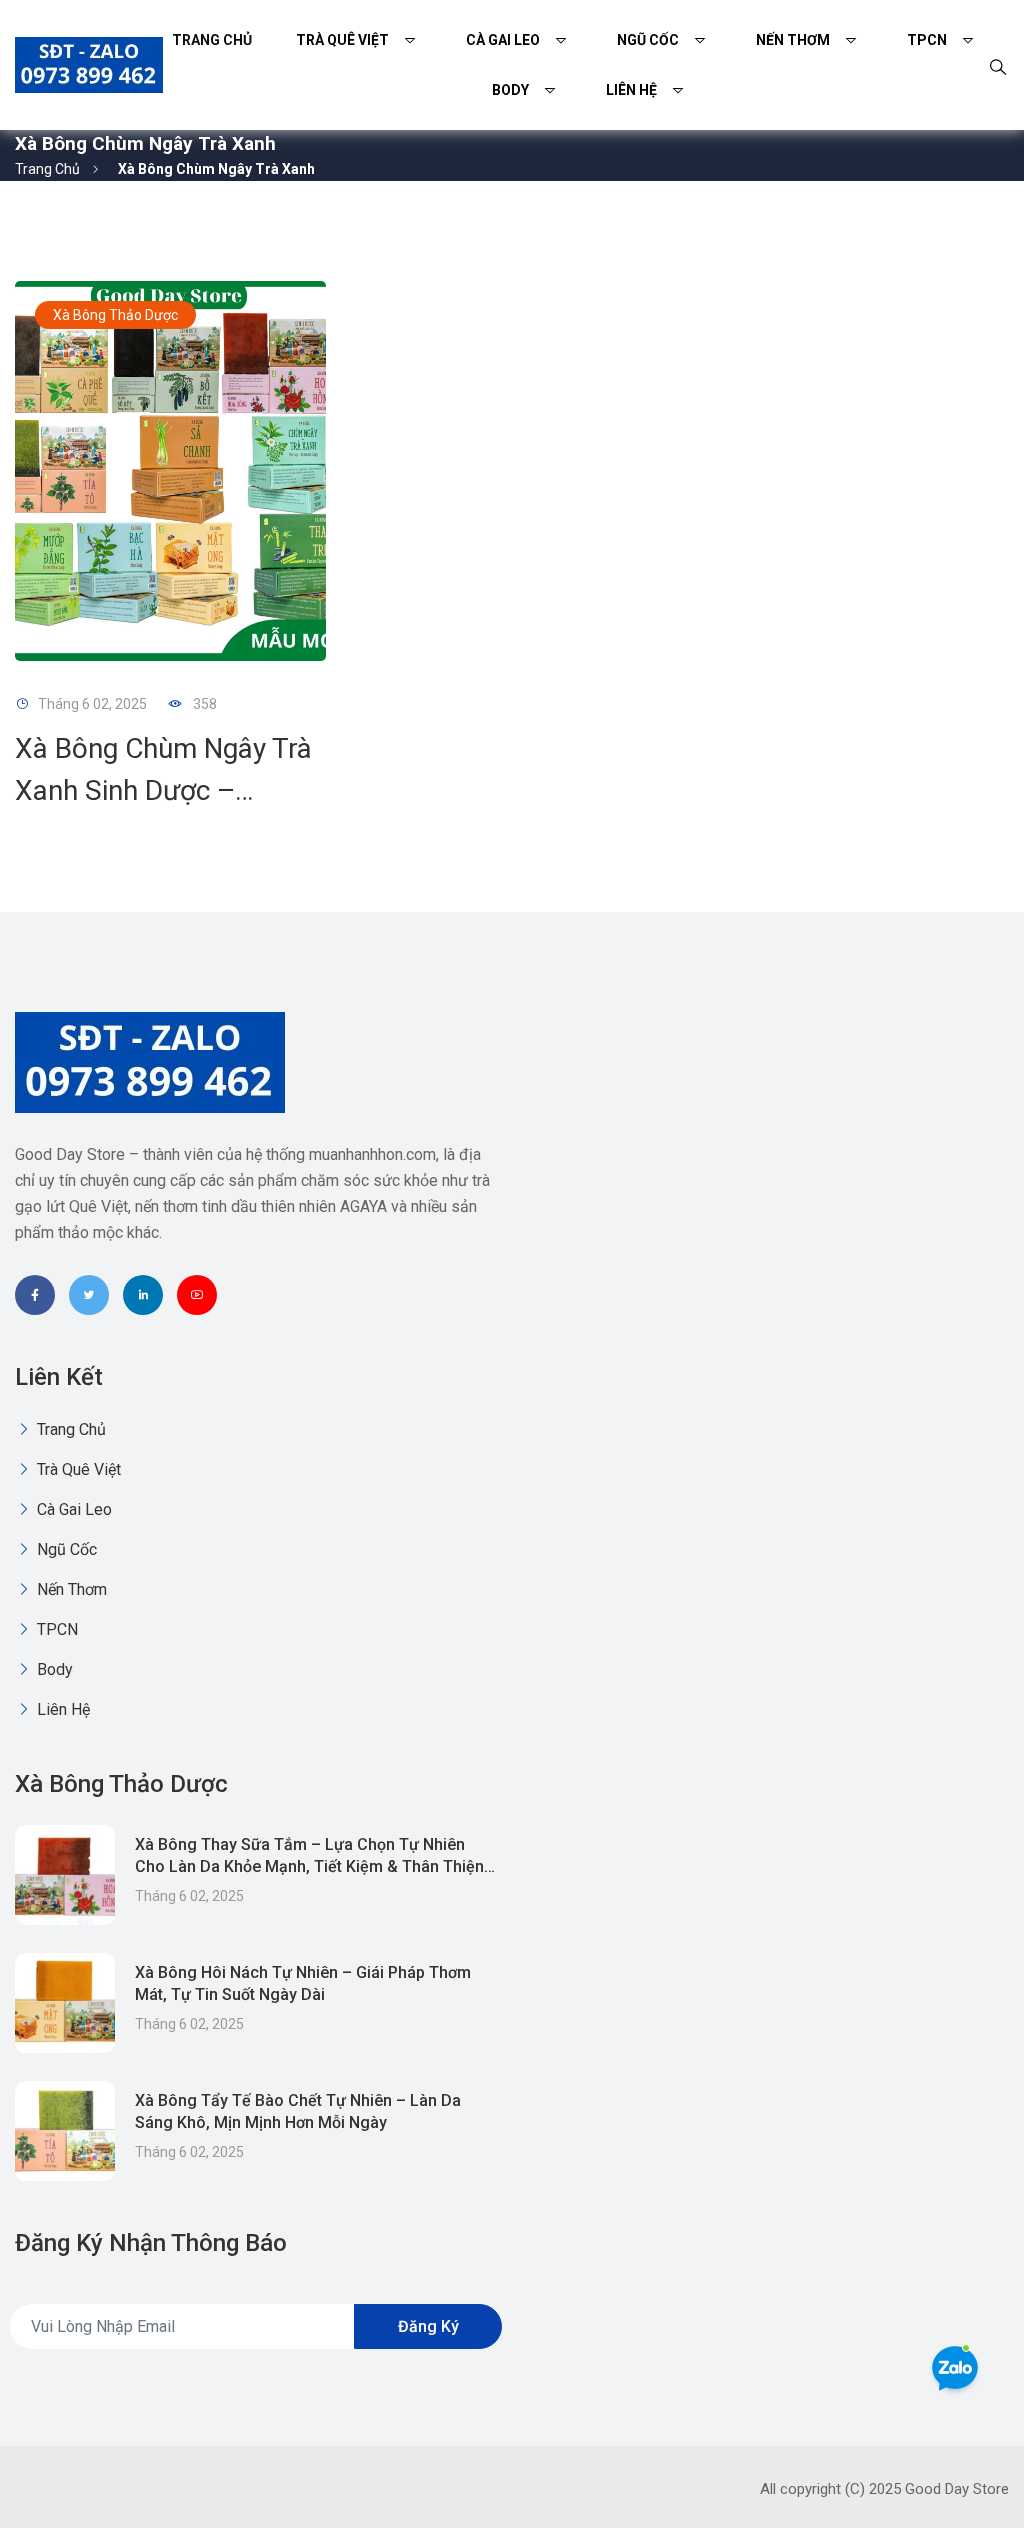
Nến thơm (793, 40)
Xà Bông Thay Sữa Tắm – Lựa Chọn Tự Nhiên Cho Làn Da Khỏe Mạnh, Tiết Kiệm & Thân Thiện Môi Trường (309, 1866)
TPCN (927, 40)
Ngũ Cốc (648, 40)
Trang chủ (212, 40)
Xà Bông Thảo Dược (115, 315)
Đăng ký (428, 2326)
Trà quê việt (342, 40)
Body (510, 90)
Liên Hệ (631, 90)
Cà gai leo (503, 40)
